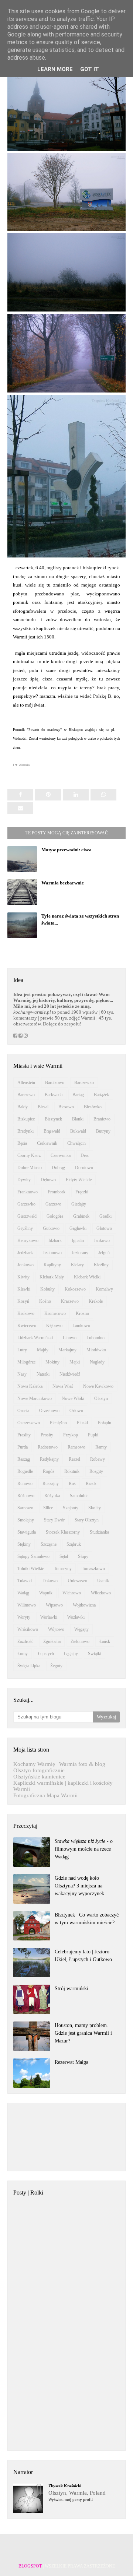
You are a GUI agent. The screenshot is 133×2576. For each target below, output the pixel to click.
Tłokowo (50, 1581)
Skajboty (71, 1508)
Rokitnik (72, 1471)
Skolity (95, 1508)
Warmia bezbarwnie (63, 883)
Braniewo (102, 1119)
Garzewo (53, 1204)
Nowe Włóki (73, 1398)
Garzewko (26, 1204)
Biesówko (93, 1107)
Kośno (45, 1301)
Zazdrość (25, 1641)
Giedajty (79, 1204)
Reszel (74, 1459)
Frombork (57, 1192)
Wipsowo (54, 1605)
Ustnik (103, 1581)
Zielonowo (80, 1641)
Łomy (23, 1654)
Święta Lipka (29, 1666)
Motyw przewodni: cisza (66, 850)
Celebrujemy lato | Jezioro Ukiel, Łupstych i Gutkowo (83, 1956)
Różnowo (26, 1496)
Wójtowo (56, 1629)
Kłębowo (54, 1326)
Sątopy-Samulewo (33, 1556)
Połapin (105, 1423)
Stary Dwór (54, 1520)
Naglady (97, 1362)
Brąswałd (52, 1131)
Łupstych (46, 1654)
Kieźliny (101, 1265)
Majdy (43, 1350)
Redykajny (49, 1459)
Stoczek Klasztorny (63, 1532)
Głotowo (104, 1228)
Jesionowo (52, 1253)
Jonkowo (25, 1265)
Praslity (24, 1435)
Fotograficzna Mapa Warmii (45, 1795)
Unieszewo (77, 1581)
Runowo (25, 1484)
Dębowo (48, 1180)
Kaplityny (52, 1265)
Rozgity (96, 1471)
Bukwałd (78, 1131)
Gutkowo (51, 1228)
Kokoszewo (75, 1289)
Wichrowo (72, 1593)
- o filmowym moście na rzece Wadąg (84, 1849)
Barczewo (26, 1095)
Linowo (70, 1338)
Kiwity (23, 1277)
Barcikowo (55, 1083)
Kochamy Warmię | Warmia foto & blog (59, 1764)
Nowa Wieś (63, 1386)
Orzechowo (49, 1411)
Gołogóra (55, 1216)
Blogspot (30, 2566)
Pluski (82, 1423)
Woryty (24, 1617)
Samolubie (79, 1496)
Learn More (55, 69)
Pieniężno (58, 1423)
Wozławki (76, 1617)
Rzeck (91, 1484)
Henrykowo (28, 1241)
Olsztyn (101, 1398)
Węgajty (81, 1629)
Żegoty (56, 1666)
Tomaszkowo (93, 1569)
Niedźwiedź (70, 1374)
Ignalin (78, 1241)
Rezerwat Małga (71, 2062)
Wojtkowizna (84, 1605)
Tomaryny (63, 1569)
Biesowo (66, 1107)
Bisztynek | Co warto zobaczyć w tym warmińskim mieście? (87, 1919)
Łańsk (105, 1641)
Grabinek (81, 1216)
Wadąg (23, 1593)
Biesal (43, 1107)
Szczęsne (49, 1544)
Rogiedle (25, 1471)
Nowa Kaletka (30, 1386)
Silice (48, 1508)
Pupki (93, 1435)
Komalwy (104, 1289)
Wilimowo (27, 1605)
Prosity (47, 1435)
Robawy (98, 1459)
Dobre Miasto (30, 1168)
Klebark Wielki (87, 1277)
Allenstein (26, 1083)
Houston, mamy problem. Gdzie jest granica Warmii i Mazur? (83, 2033)
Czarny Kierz (29, 1155)
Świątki (95, 1654)
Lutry (22, 1350)
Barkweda (54, 1095)
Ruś (72, 1484)
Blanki (78, 1119)
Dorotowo (84, 1168)
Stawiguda (27, 1532)
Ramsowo (76, 1447)
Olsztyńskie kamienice (39, 1777)
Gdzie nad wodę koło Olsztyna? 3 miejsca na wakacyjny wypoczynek (79, 1886)
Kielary (77, 1265)
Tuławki (25, 1581)
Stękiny (24, 1544)
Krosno (82, 1313)
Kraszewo (70, 1301)
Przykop (71, 1435)
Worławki (49, 1617)
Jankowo (102, 1241)
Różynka (52, 1496)
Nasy (22, 1374)
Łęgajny (71, 1654)
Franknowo (28, 1192)
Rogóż (49, 1471)
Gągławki (78, 1228)
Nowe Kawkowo (98, 1386)
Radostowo (48, 1447)
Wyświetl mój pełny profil (71, 2499)
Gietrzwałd (27, 1216)
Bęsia (22, 1143)
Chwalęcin (76, 1143)
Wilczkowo (101, 1593)
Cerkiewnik (47, 1143)
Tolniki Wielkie (31, 1569)
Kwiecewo (27, 1326)
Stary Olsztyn (87, 1520)
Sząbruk (74, 1544)
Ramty (101, 1447)
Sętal (64, 1556)
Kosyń (23, 1301)
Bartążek (101, 1095)
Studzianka (99, 1532)
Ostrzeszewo (29, 1423)
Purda (23, 1447)
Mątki (75, 1362)
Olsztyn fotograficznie (39, 1770)
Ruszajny (51, 1484)
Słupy (83, 1556)
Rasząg (24, 1459)
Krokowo (26, 1313)
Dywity (24, 1180)
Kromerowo (55, 1313)
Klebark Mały (52, 1277)
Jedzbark (25, 1253)
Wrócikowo (28, 1629)
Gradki (105, 1216)
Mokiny (52, 1362)
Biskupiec (26, 1119)
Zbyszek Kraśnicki (65, 2486)
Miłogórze (26, 1362)
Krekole (96, 1301)
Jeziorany (80, 1253)
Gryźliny (25, 1228)
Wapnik (46, 1593)
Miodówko (96, 1350)
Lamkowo (81, 1326)
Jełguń (104, 1253)
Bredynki (25, 1131)
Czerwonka (61, 1155)
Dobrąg (58, 1168)
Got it (90, 69)
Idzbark (55, 1241)
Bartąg (78, 1095)
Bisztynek (53, 1119)
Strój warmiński (71, 1989)
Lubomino (96, 1338)
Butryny (103, 1131)
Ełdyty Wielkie (79, 1180)
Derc (85, 1155)
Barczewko (84, 1083)
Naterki (43, 1374)
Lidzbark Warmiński (35, 1338)
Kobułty (47, 1289)
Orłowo (76, 1411)
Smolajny (26, 1520)
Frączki (82, 1192)
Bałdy (23, 1107)
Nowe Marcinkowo (35, 1398)
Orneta (23, 1411)
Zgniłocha (52, 1641)
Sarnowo (25, 1508)
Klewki (24, 1289)
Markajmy (67, 1350)
